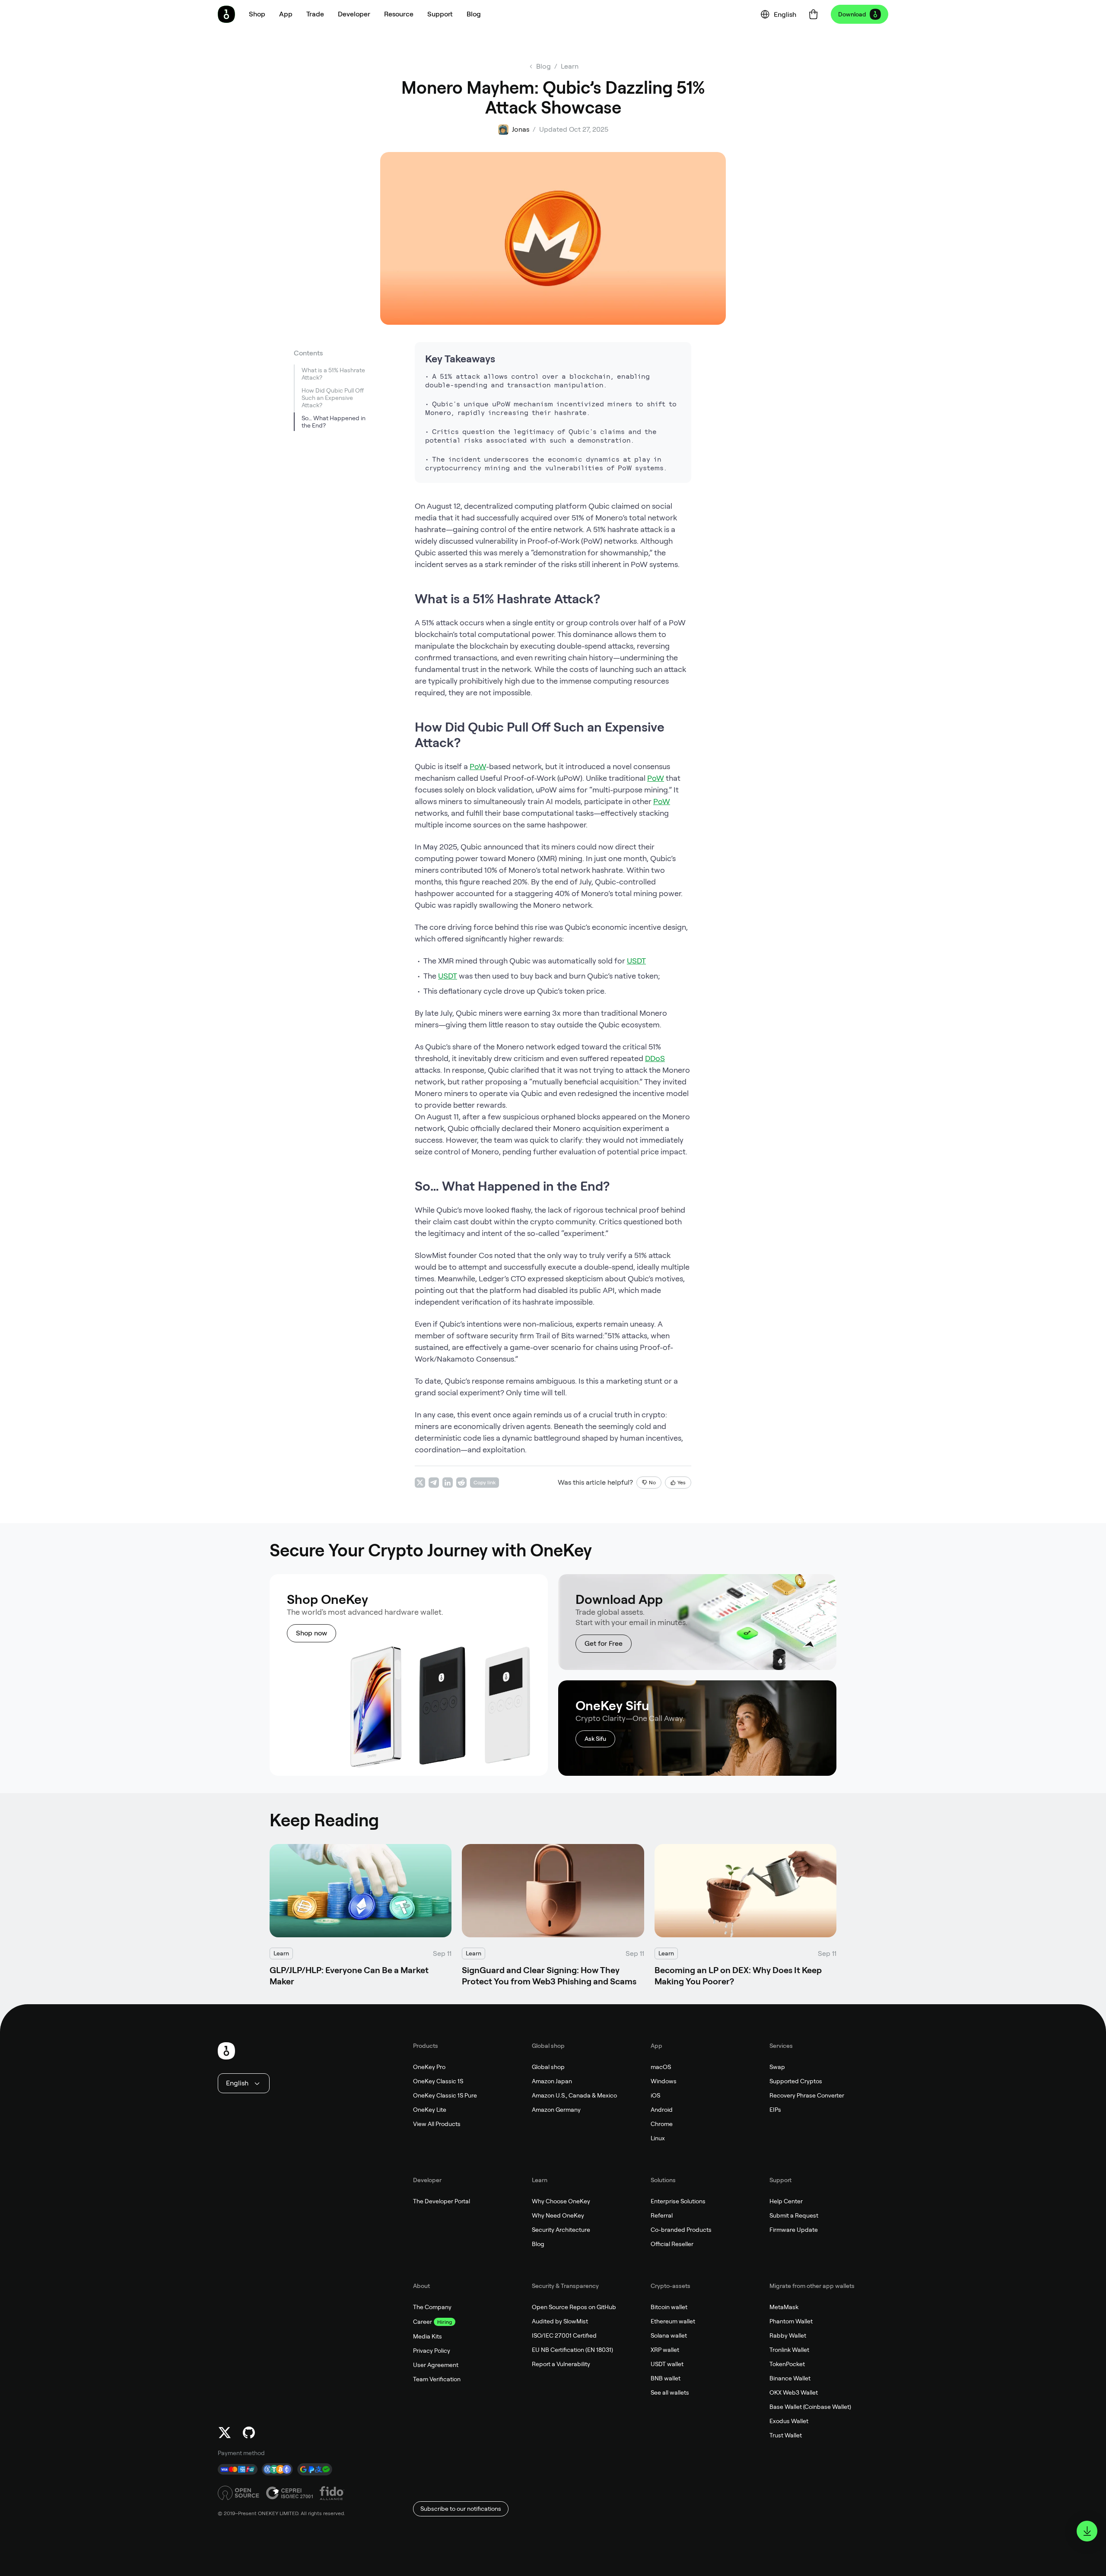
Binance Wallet (790, 2378)
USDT (636, 961)
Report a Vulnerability (561, 2364)
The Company (432, 2307)
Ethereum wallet (673, 2321)
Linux (658, 2138)
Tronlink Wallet (789, 2350)
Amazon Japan (552, 2081)
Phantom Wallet (791, 2321)
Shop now (311, 1633)
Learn (570, 66)
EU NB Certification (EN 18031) (572, 2350)
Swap (777, 2067)
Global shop (548, 2067)
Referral (662, 2215)
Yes (682, 1483)
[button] (286, 14)
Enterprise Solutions (678, 2201)
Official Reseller (672, 2244)
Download (852, 14)
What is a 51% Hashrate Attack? (333, 374)
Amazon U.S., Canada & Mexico (574, 2095)
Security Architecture (561, 2230)
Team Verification (437, 2379)
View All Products (437, 2124)
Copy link (485, 1483)
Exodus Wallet (789, 2421)
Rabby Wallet (788, 2335)
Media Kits (427, 2336)
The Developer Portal (442, 2201)
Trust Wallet (786, 2435)
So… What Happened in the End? (334, 422)
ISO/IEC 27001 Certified (564, 2335)
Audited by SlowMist (560, 2321)
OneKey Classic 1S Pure (445, 2095)
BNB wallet (666, 2378)
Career (423, 2322)
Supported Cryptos (796, 2081)
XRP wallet (665, 2350)
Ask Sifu (595, 1739)
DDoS (655, 1058)
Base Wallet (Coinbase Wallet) (810, 2407)
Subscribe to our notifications (461, 2509)
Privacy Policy (432, 2351)
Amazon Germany (556, 2110)
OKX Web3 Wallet (794, 2392)
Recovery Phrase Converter (807, 2095)
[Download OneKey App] (1087, 2531)
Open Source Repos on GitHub (574, 2307)
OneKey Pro (429, 2067)
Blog (538, 2244)
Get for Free (604, 1643)
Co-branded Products (681, 2230)
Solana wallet (669, 2335)
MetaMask (784, 2307)
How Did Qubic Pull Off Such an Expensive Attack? (333, 398)
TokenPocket (787, 2364)
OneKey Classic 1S (438, 2081)
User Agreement (436, 2365)
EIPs (775, 2110)
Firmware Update (794, 2230)
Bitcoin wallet (669, 2307)
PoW (478, 766)
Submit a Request (794, 2215)
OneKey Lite (430, 2110)
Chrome (662, 2124)
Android (662, 2110)
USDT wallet (667, 2364)
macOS (661, 2067)
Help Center (786, 2201)
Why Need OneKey (558, 2215)
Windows (664, 2081)
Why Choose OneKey (561, 2201)
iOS (655, 2095)
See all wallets (670, 2392)
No (652, 1483)
